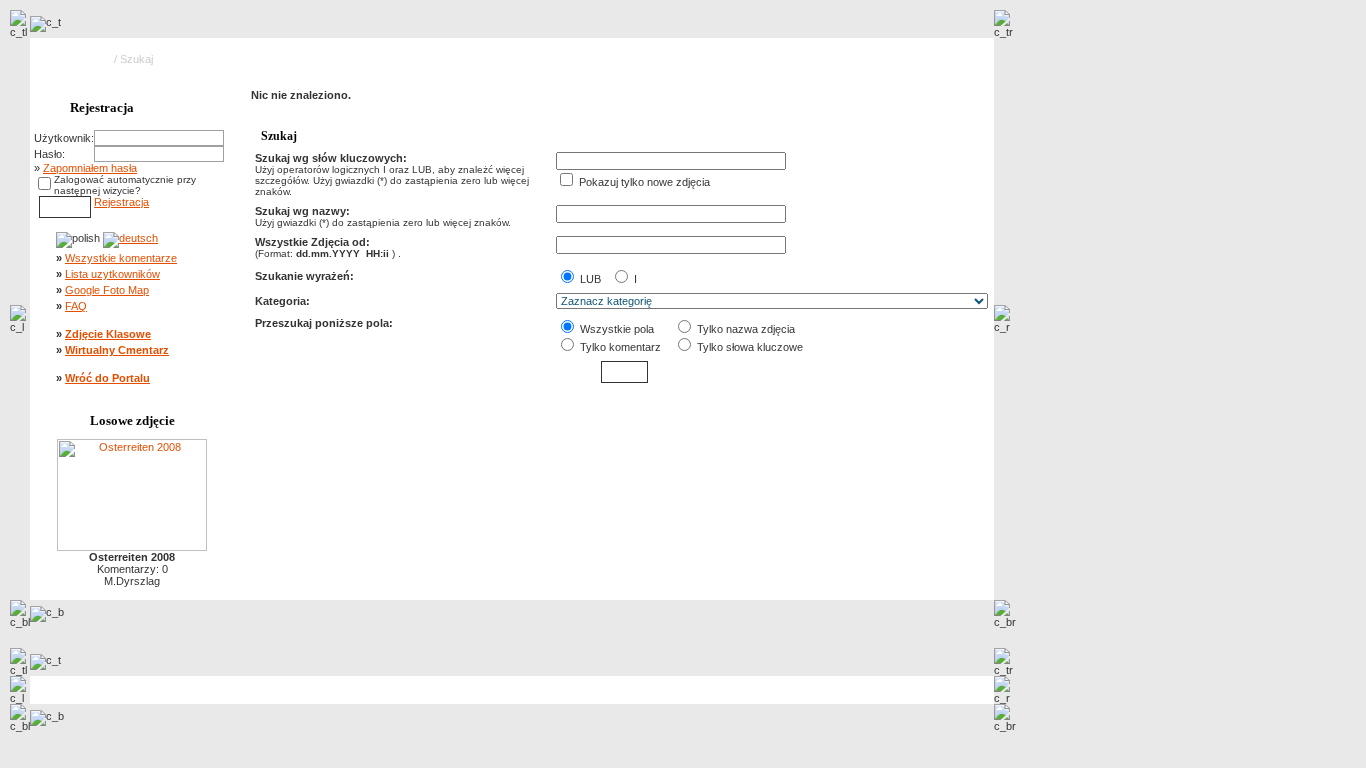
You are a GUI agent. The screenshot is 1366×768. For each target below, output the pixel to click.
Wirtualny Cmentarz (117, 350)
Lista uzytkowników (112, 274)
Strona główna (76, 59)
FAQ (76, 306)
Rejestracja (121, 202)
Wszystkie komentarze (121, 258)
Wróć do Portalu (107, 378)
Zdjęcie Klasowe (108, 334)
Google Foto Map (107, 290)
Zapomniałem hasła (90, 168)
